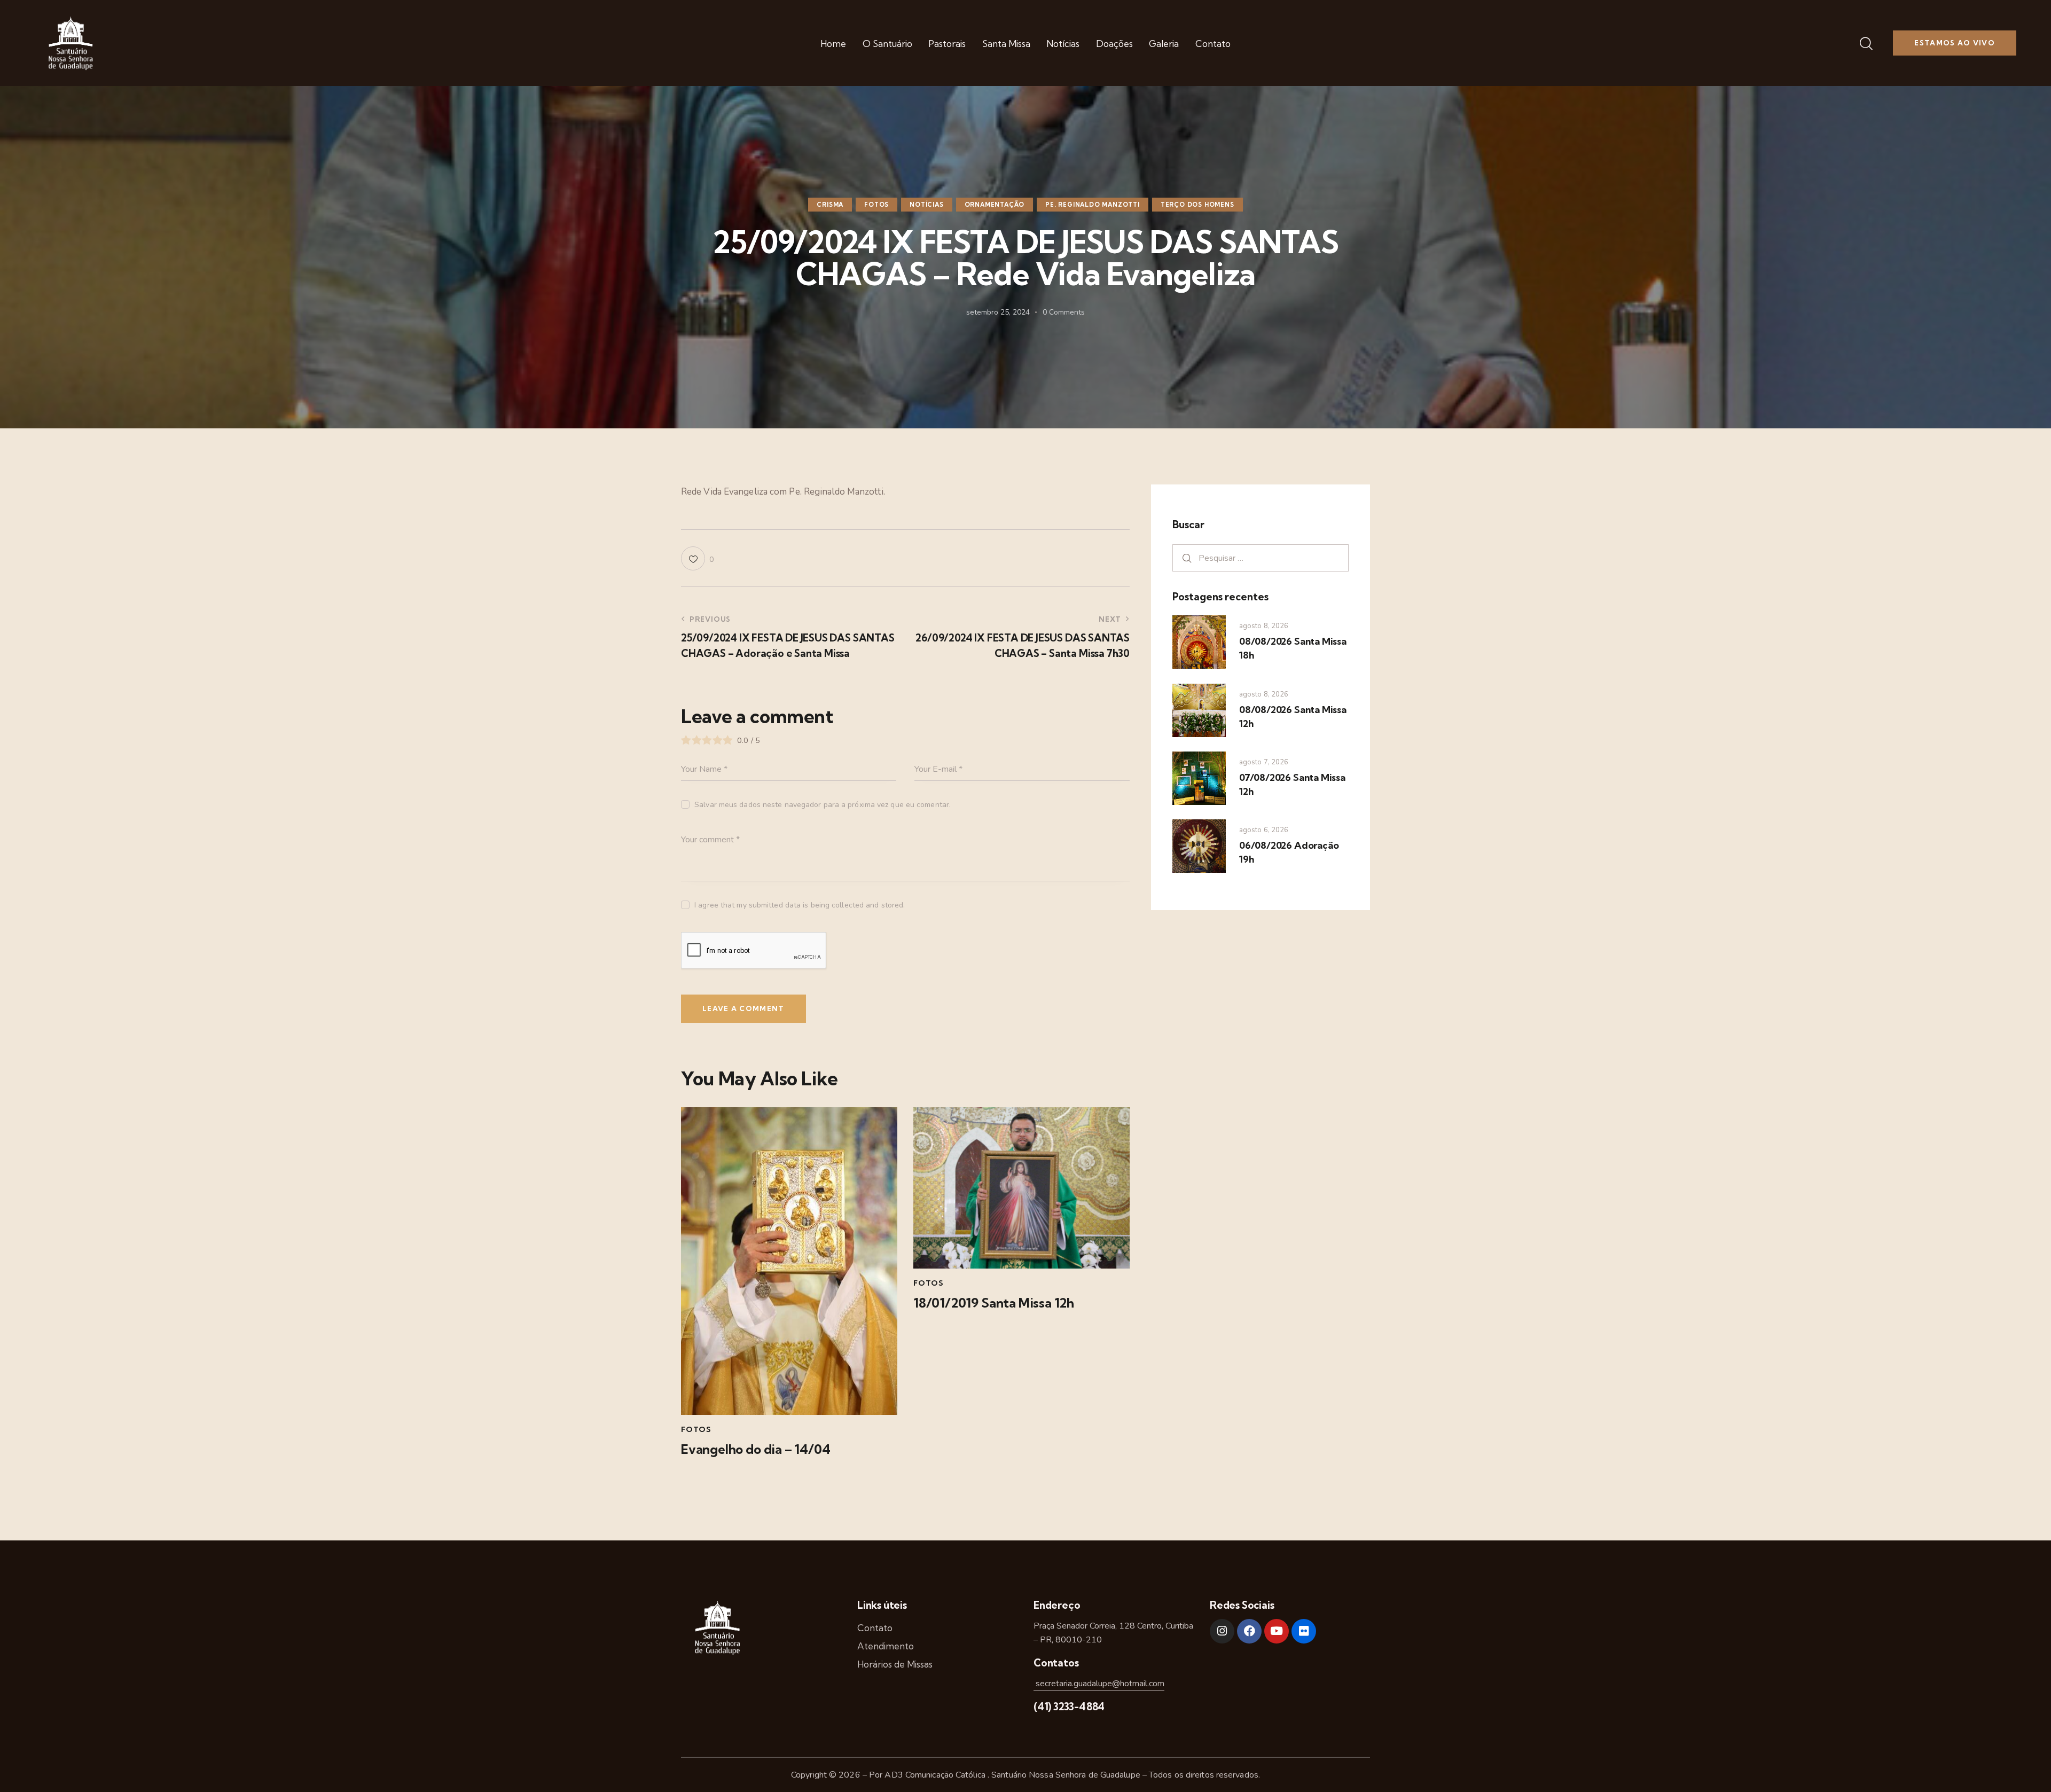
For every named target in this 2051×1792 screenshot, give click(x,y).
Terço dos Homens (1197, 205)
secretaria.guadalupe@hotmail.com (1099, 1684)
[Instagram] (1222, 1631)
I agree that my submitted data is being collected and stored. (800, 905)
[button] (697, 558)
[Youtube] (1277, 1631)
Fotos (876, 205)
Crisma (830, 205)
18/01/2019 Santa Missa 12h (994, 1303)
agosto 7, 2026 (1264, 762)
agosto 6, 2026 (1264, 830)
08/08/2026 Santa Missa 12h (1293, 717)
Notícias (926, 205)
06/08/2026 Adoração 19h (1289, 852)
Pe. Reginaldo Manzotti (1093, 205)
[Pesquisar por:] (1261, 558)
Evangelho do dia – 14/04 (756, 1449)
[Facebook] (1249, 1631)
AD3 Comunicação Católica (936, 1775)
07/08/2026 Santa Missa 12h (1292, 784)
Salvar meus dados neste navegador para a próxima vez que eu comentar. (823, 805)
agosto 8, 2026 (1264, 626)
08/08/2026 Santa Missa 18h (1293, 648)
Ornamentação (995, 205)
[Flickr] (1304, 1631)
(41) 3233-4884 (1069, 1707)
